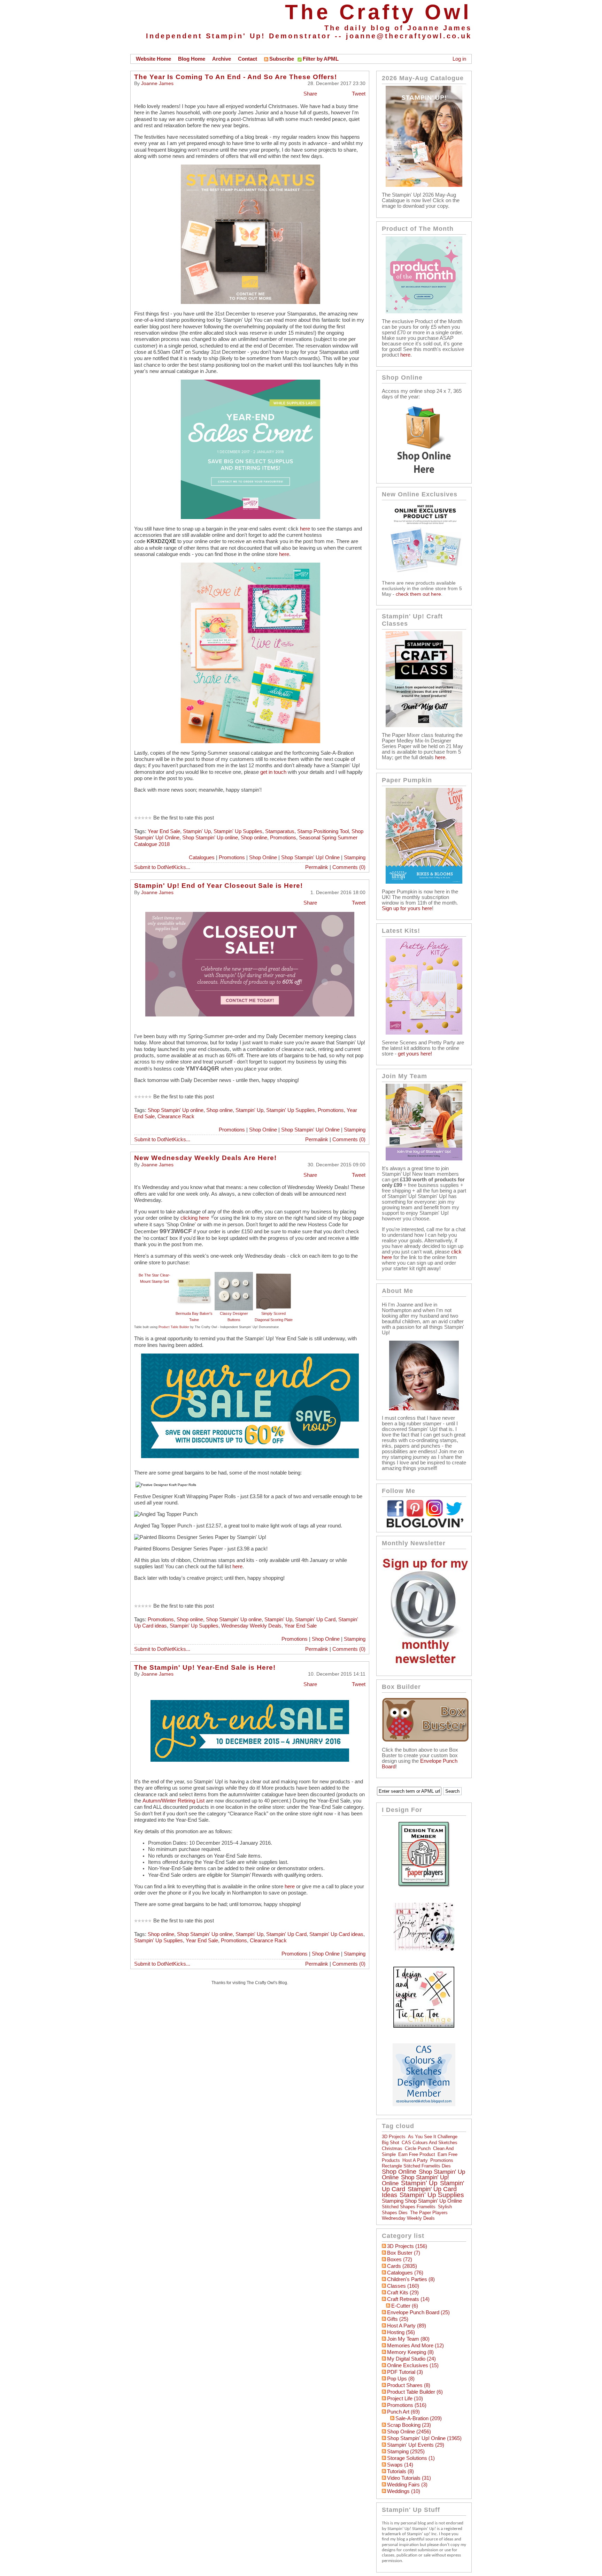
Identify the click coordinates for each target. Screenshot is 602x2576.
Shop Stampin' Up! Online (310, 858)
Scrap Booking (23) (409, 2425)
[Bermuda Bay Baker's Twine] (194, 1275)
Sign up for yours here (407, 908)
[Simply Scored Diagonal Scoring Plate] (273, 1275)
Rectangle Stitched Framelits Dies (416, 2166)
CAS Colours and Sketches (430, 2143)
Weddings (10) (404, 2491)
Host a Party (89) (407, 2326)
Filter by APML (321, 59)
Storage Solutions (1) (411, 2458)
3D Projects (394, 2137)
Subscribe (282, 59)
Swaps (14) (400, 2465)
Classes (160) (403, 2286)
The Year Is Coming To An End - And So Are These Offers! (236, 77)
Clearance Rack (176, 1116)
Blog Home (192, 59)
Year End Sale (164, 831)
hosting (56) (401, 2332)
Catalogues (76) (405, 2273)
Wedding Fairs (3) (407, 2485)
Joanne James (157, 83)
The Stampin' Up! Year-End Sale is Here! (205, 1667)
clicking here (195, 1218)
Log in (459, 59)
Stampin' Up (197, 831)
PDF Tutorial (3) (405, 2372)
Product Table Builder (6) (415, 2392)
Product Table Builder (174, 1327)
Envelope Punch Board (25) (418, 2312)
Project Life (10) (405, 2399)
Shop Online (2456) (409, 2432)
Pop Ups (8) (401, 2379)
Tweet (359, 94)
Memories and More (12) (415, 2346)
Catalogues (202, 858)
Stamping (355, 858)
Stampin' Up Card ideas (336, 1934)
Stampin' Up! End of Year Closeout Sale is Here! (218, 886)
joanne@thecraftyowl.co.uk (409, 36)
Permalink (317, 867)
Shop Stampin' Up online (210, 838)
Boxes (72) (400, 2259)
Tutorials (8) (400, 2471)
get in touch (273, 772)
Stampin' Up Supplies (238, 831)
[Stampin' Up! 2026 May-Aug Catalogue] (424, 185)
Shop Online (263, 858)
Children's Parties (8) (411, 2279)
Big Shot (391, 2143)
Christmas (392, 2148)
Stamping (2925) (406, 2452)
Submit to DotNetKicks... (162, 867)
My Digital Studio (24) (411, 2359)
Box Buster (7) (404, 2253)
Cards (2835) (402, 2266)
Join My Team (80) (408, 2339)
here (305, 529)
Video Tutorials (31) (409, 2478)
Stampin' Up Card (315, 1619)
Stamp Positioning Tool (323, 831)
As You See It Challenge (433, 2137)
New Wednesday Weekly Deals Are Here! (205, 1158)
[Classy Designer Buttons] (234, 1275)
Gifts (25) (398, 2319)
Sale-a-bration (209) (419, 2418)
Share (310, 94)
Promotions (283, 838)
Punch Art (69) (403, 2412)
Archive (222, 59)
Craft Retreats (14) (408, 2299)
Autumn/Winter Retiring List (173, 1801)
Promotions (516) (407, 2405)
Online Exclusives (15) (413, 2365)
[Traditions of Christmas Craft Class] (424, 725)
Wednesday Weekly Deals (251, 1626)
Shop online (254, 838)
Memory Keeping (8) (410, 2352)
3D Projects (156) (407, 2246)
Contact (248, 59)
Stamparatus (280, 831)
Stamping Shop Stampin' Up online (422, 2201)
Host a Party (415, 2160)
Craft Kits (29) (403, 2293)
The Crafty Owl (378, 12)
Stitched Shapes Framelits (409, 2207)
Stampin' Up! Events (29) (416, 2445)
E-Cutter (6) (405, 2306)
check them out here (418, 594)
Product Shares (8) (409, 2385)
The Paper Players (429, 2213)
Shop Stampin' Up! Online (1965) (424, 2438)
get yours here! (415, 1054)
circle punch (418, 2148)
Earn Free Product (417, 2154)
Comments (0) (349, 867)
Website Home (153, 59)
